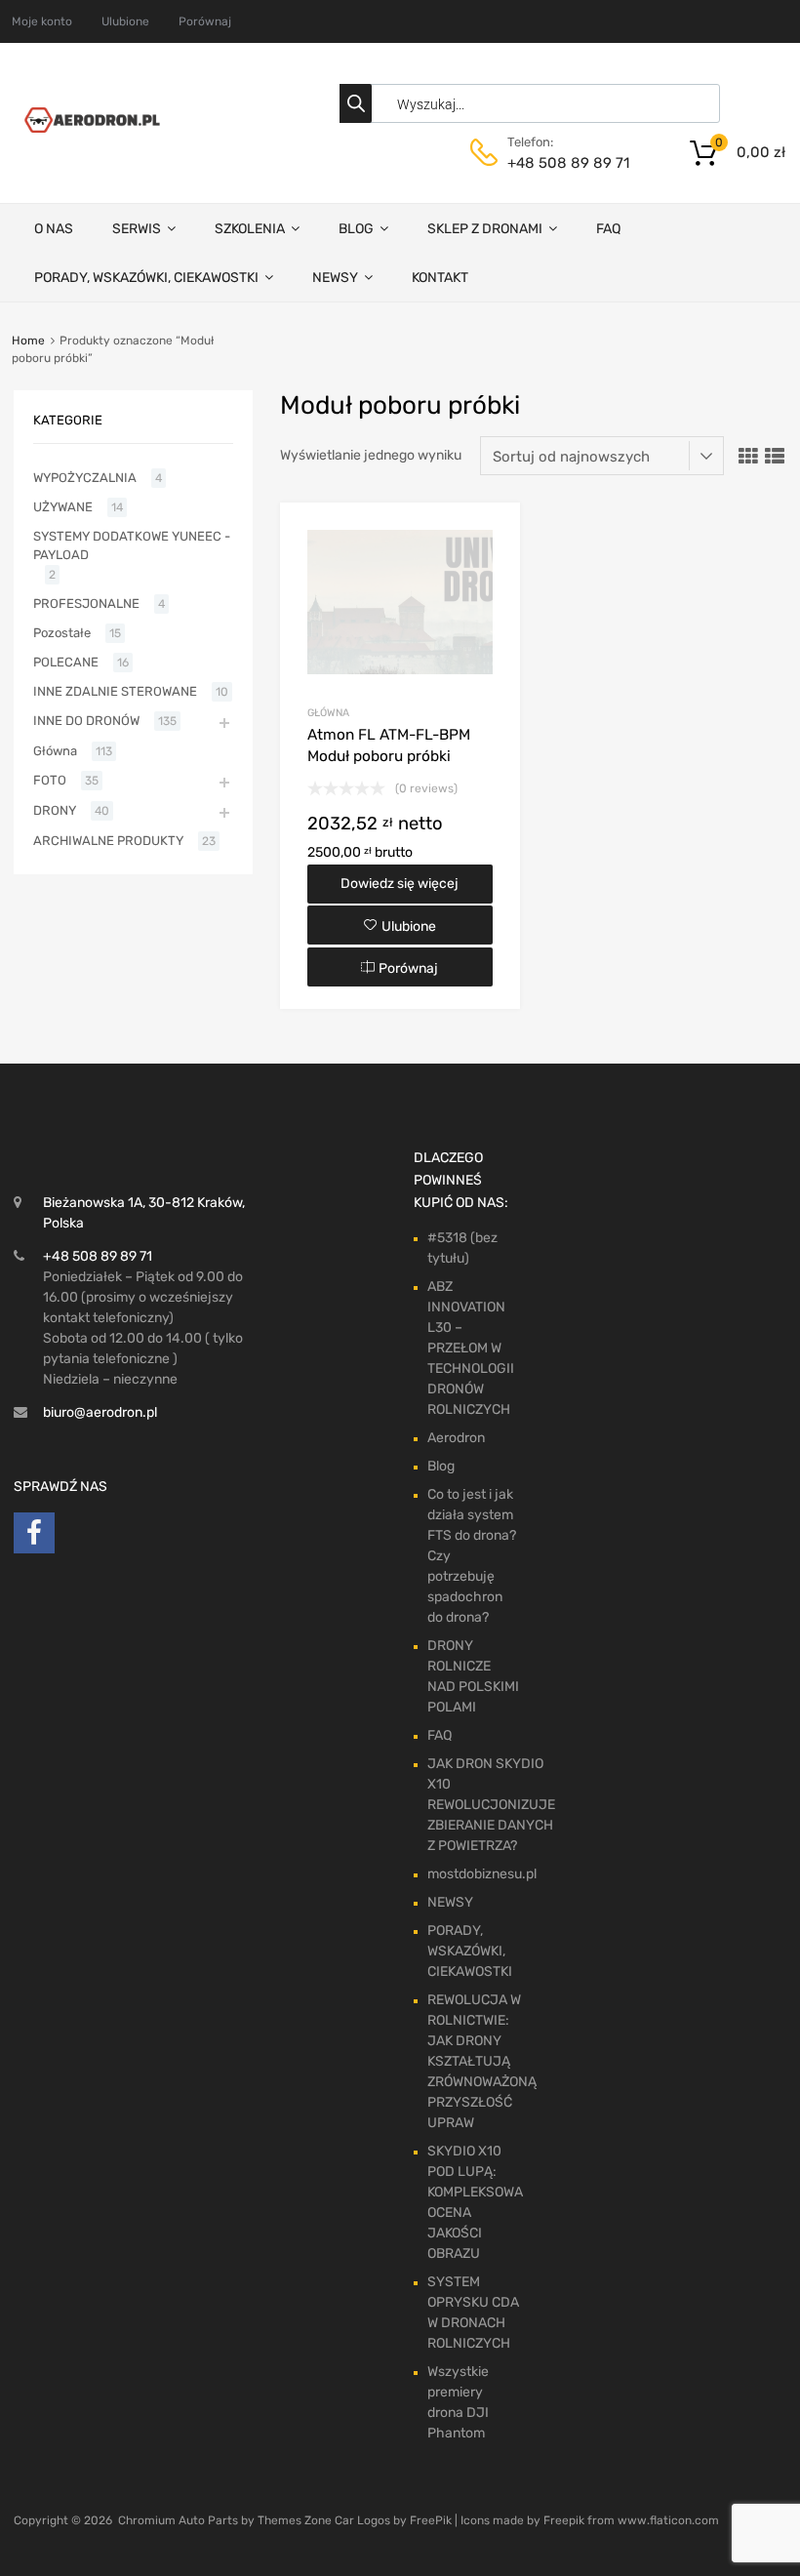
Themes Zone (295, 2520)
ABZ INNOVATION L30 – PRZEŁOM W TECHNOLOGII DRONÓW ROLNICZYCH (471, 1348)
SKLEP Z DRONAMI (485, 229)
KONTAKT (440, 278)
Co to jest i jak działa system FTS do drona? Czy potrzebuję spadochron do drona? (472, 1556)
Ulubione (125, 21)
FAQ (608, 229)
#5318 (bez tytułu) (462, 1248)
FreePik (431, 2520)
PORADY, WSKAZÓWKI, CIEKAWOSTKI (146, 278)
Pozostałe (62, 633)
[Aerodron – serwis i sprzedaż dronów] (89, 128)
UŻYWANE (63, 507)
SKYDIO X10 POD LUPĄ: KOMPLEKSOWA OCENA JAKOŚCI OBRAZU (475, 2202)
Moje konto (42, 21)
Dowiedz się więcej (400, 884)
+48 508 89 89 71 (555, 163)
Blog (441, 1466)
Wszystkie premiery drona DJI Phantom (458, 2402)
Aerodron (456, 1438)
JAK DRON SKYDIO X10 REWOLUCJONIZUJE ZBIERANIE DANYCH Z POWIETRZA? (491, 1805)
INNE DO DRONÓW (86, 721)
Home (28, 341)
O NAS (54, 229)
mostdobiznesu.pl (482, 1874)
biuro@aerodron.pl (100, 1412)
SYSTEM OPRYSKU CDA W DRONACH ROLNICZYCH (473, 2313)
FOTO (50, 780)
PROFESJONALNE (86, 604)
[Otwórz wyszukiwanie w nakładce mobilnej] (535, 103)
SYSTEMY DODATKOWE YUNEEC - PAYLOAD (132, 546)
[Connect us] (34, 1538)
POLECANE (66, 662)
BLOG (356, 229)
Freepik (564, 2520)
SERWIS (137, 229)
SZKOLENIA (250, 229)
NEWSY (335, 278)
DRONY (55, 810)
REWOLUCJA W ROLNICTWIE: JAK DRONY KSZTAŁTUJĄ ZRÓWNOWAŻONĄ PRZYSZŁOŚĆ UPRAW (482, 2061)
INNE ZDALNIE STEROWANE (115, 691)
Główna (328, 713)
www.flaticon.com (668, 2520)
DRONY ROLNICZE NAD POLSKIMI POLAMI (473, 1676)
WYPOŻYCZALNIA (85, 478)
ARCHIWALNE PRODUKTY (108, 841)
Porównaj (205, 21)
